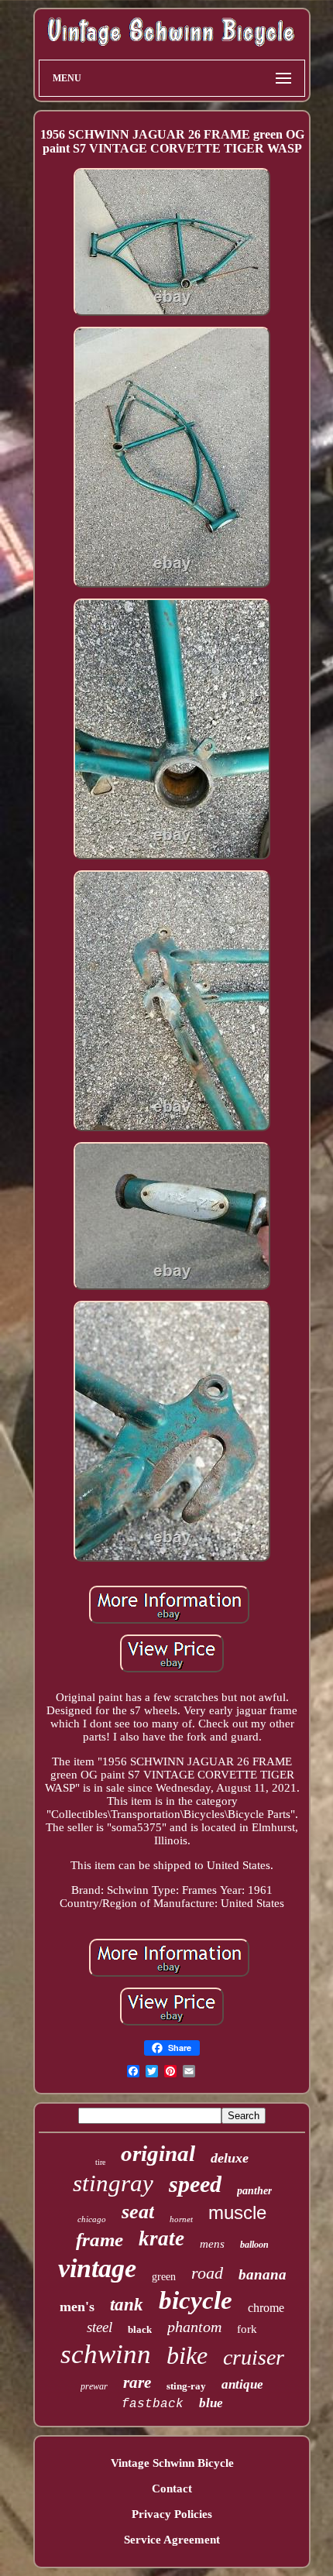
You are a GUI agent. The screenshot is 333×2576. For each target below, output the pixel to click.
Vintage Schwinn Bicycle (172, 2463)
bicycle (196, 2300)
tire (100, 2162)
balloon (254, 2245)
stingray (113, 2183)
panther (254, 2191)
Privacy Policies (172, 2514)
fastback (153, 2404)
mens (212, 2244)
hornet (181, 2219)
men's (77, 2307)
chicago (92, 2219)
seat (138, 2212)
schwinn (106, 2354)
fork (247, 2329)
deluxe (230, 2158)
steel (100, 2327)
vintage (97, 2268)
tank (127, 2305)
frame (100, 2240)
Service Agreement (172, 2540)
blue (211, 2403)
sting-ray (186, 2386)
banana (263, 2274)
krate (161, 2238)
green (164, 2277)
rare (137, 2382)
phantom (194, 2327)
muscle (237, 2212)
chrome (266, 2308)
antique (242, 2384)
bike (187, 2355)
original (158, 2153)
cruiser (254, 2357)
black (140, 2329)
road (207, 2273)
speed (195, 2184)
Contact (172, 2489)
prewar (94, 2386)
